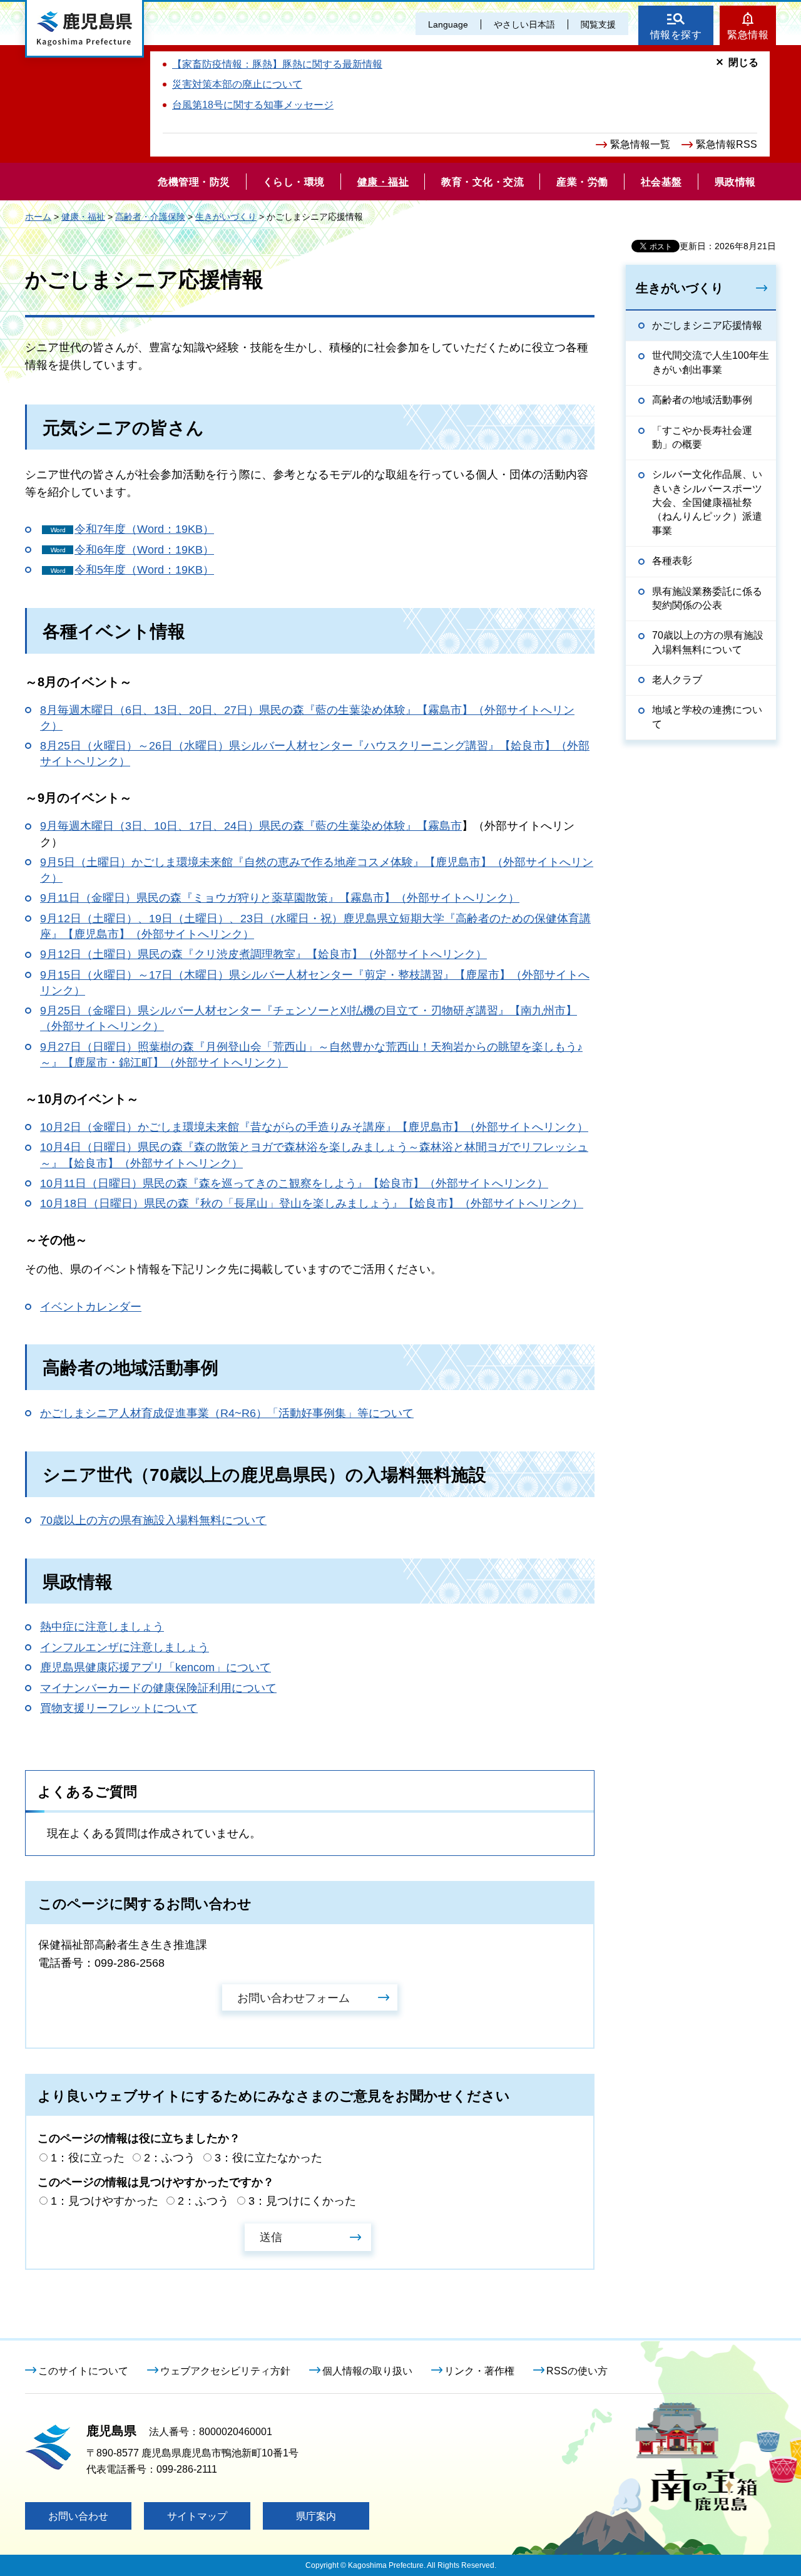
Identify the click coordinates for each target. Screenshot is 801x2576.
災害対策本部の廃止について (237, 84)
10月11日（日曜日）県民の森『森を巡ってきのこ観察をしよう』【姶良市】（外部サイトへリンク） (294, 1183)
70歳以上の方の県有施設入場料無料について (153, 1520)
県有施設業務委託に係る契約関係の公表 (707, 598)
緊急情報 (748, 35)
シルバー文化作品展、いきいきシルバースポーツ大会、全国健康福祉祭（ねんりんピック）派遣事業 (707, 502)
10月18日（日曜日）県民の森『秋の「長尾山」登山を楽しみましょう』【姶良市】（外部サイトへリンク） (312, 1203)
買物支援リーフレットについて (119, 1708)
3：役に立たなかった (268, 2158)
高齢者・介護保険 (150, 217)
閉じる (743, 62)
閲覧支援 (598, 24)
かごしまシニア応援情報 (707, 325)
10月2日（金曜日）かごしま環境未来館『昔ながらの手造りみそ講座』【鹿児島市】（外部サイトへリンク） (314, 1127)
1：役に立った (88, 2158)
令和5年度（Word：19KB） (144, 570)
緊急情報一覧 (640, 144)
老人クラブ (677, 680)
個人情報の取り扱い (367, 2371)
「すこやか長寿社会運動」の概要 (702, 437)
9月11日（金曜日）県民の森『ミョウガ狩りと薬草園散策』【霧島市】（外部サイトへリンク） (280, 898)
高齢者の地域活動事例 (702, 400)
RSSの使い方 (577, 2371)
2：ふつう (170, 2158)
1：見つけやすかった (105, 2201)
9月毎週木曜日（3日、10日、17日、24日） (150, 826)
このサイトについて (83, 2371)
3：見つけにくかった (302, 2201)
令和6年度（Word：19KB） (144, 550)
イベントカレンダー (91, 1307)
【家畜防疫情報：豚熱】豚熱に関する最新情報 (277, 64)
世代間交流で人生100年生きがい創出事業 (711, 362)
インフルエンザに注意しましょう (125, 1647)
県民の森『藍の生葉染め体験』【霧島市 (360, 826)
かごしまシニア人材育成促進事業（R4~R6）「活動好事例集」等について (227, 1413)
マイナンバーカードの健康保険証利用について (158, 1688)
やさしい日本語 (524, 24)
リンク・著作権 (479, 2371)
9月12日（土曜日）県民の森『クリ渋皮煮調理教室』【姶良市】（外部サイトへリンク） (263, 954)
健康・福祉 (83, 217)
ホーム (38, 217)
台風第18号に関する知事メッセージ (253, 105)
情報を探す (676, 35)
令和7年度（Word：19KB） (144, 529)
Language (448, 24)
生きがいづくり (226, 217)
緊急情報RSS (727, 144)
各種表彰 (672, 561)
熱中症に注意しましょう (102, 1627)
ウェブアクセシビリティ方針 (225, 2371)
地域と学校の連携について (707, 717)
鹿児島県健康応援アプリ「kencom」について (156, 1667)
